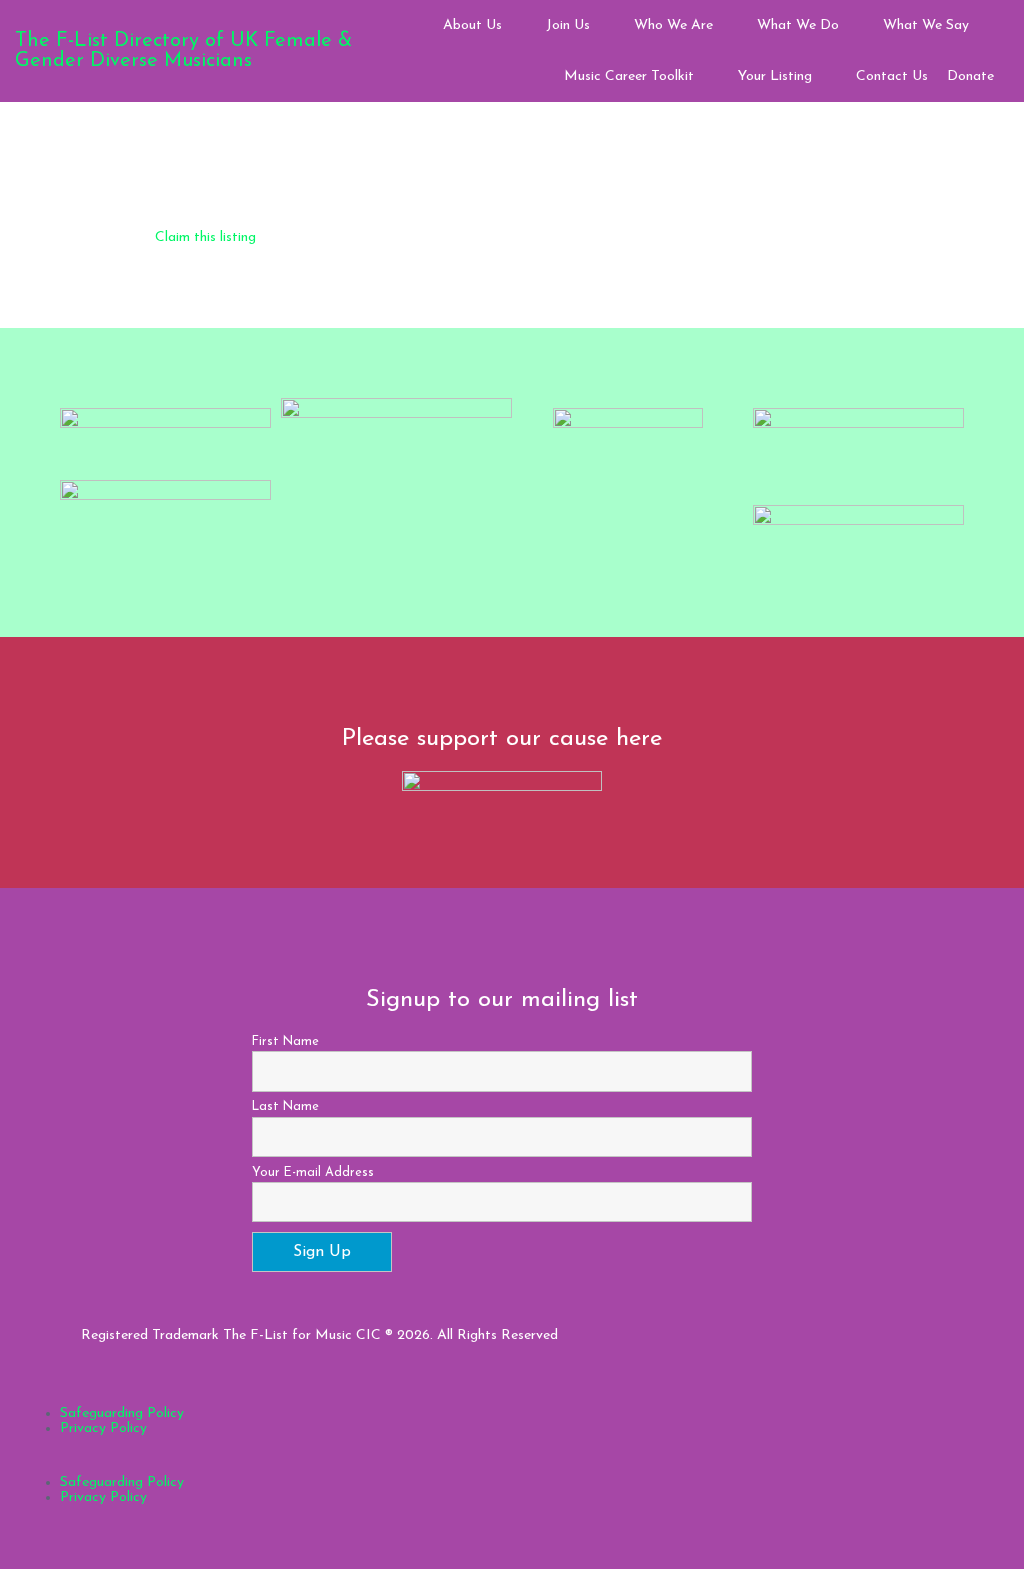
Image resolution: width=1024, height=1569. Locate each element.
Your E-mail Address (313, 1173)
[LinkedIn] (916, 1350)
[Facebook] (847, 1350)
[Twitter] (893, 1350)
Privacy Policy (103, 1428)
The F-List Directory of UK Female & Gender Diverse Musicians (183, 51)
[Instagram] (870, 1350)
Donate (970, 76)
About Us (472, 25)
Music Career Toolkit (629, 76)
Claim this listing (205, 237)
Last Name (285, 1107)
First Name (285, 1042)
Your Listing (775, 76)
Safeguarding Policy (122, 1413)
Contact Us (892, 76)
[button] (502, 1467)
